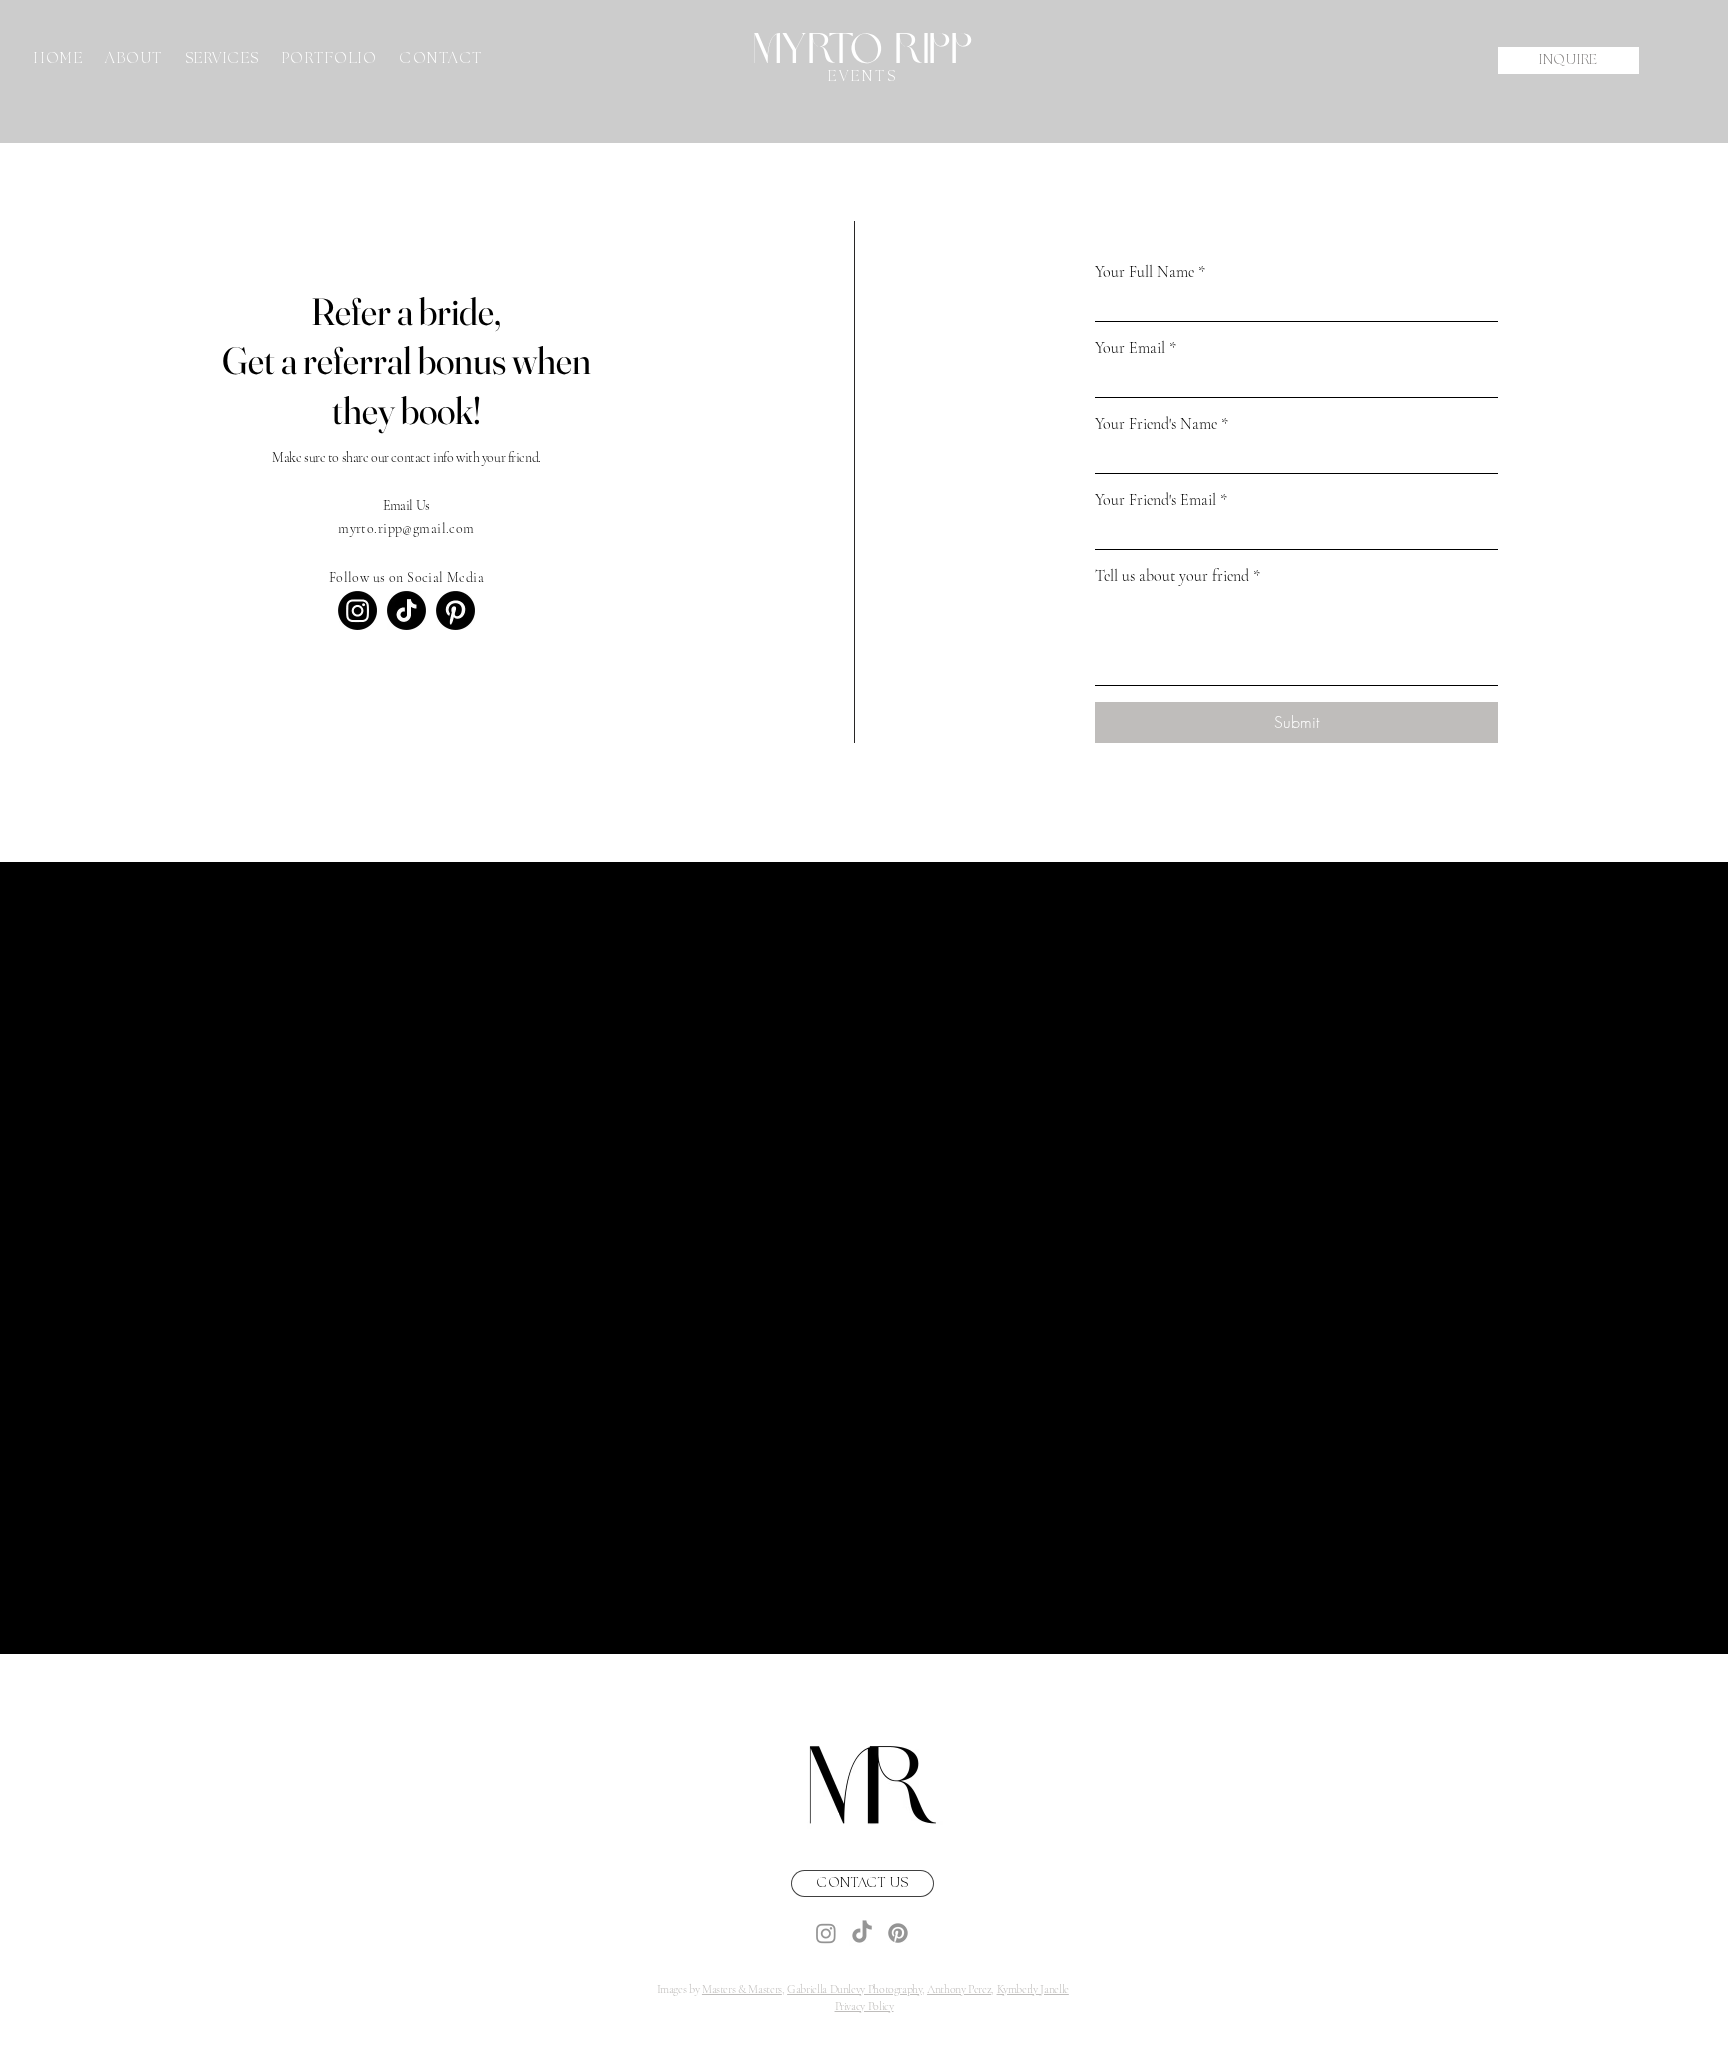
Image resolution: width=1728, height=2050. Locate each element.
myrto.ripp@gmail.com (406, 528)
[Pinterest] (455, 610)
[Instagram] (357, 610)
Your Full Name (1150, 272)
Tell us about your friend (1177, 576)
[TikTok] (406, 610)
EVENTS (863, 77)
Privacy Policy (864, 2006)
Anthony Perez (959, 1989)
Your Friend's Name (1161, 424)
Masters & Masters (742, 1989)
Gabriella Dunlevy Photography (854, 1989)
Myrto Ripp (863, 49)
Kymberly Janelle (1033, 1989)
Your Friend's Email (1161, 500)
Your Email (1135, 348)
